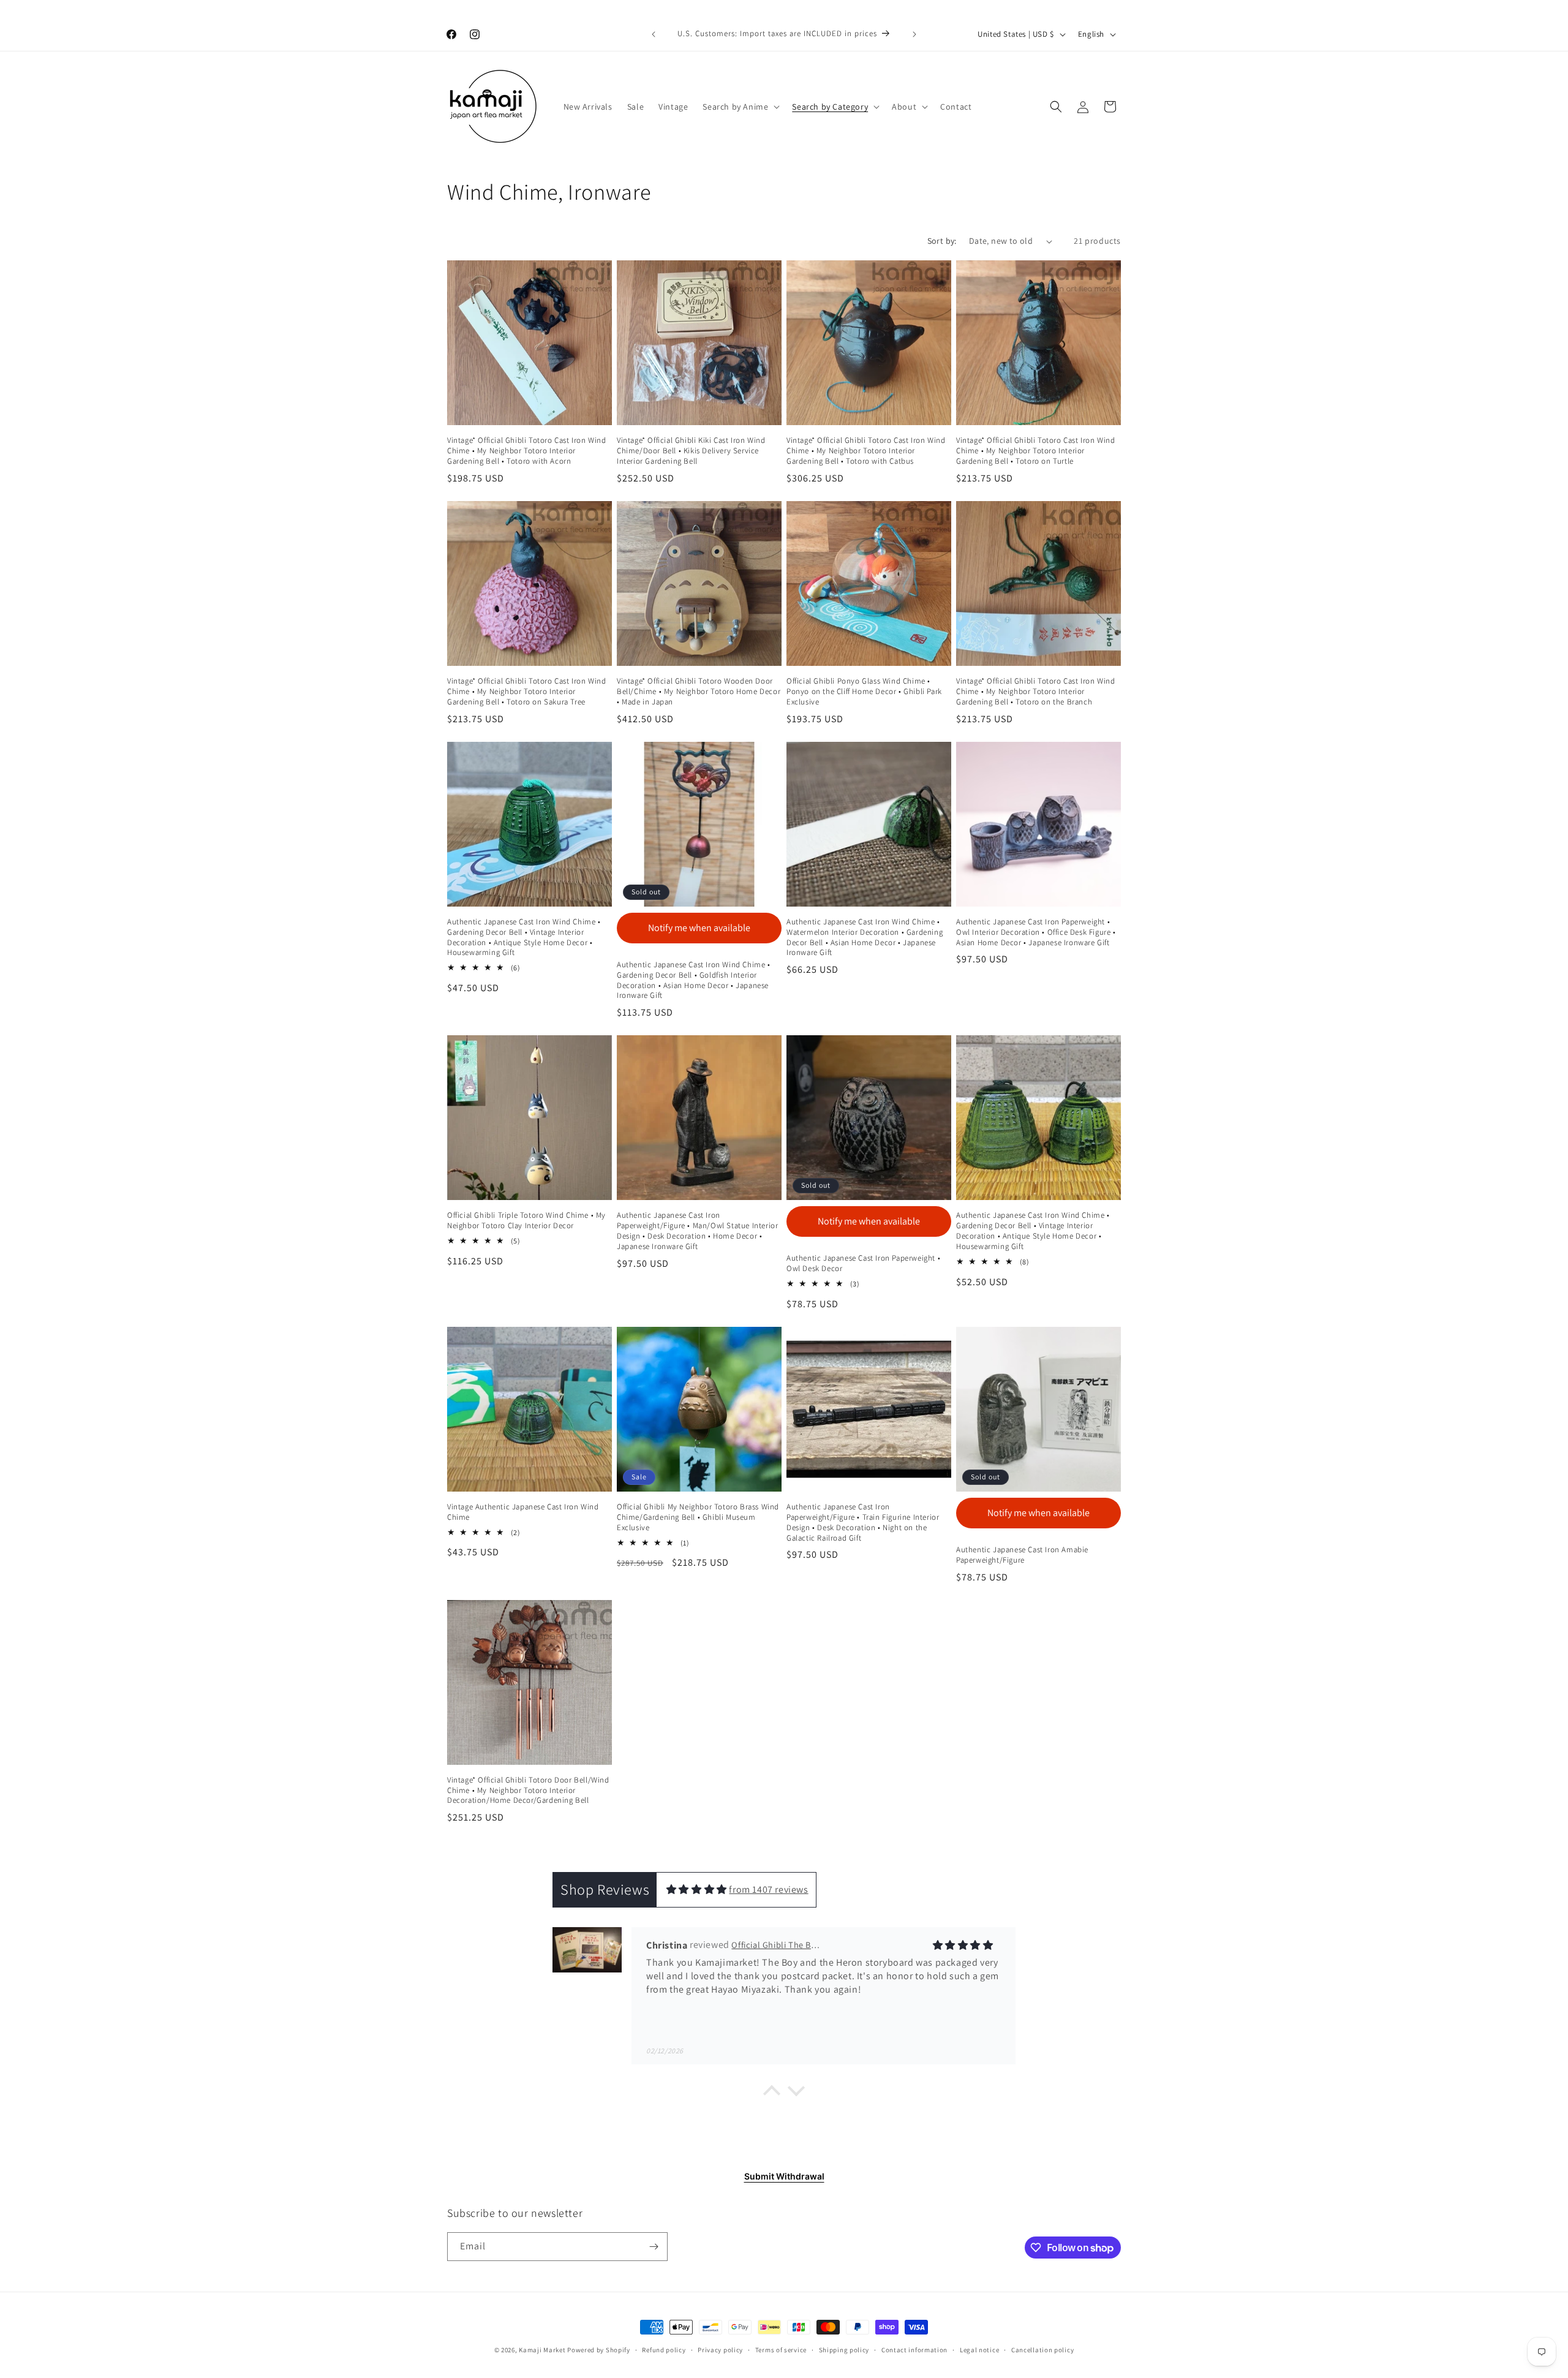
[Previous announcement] (654, 34)
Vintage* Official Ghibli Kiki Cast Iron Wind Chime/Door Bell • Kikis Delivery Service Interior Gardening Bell (691, 451)
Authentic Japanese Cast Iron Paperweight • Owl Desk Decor (863, 1263)
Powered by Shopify (599, 2350)
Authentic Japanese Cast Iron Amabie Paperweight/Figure (1022, 1555)
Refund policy (664, 2350)
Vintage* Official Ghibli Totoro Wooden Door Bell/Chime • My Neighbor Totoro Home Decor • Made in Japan (699, 692)
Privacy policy (720, 2350)
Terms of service (781, 2350)
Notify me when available (699, 928)
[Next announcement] (914, 34)
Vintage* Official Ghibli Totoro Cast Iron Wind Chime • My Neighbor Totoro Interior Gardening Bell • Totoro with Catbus (866, 451)
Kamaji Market (542, 2350)
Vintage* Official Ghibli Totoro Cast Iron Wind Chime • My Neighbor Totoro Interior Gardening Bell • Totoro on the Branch (1036, 692)
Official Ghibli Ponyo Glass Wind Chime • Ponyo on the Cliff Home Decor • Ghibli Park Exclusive (864, 692)
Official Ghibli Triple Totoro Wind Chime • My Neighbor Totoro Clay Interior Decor (526, 1221)
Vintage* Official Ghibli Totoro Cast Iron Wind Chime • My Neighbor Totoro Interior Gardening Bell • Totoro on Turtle (1036, 451)
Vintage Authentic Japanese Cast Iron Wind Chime (523, 1512)
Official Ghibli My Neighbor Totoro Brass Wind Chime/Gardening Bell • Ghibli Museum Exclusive (698, 1517)
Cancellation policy (1042, 2350)
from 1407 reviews (768, 1889)
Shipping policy (844, 2350)
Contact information (914, 2350)
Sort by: (942, 241)
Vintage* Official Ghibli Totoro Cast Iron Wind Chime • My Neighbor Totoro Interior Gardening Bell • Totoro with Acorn (527, 451)
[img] (697, 1889)
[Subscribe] (654, 2247)
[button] (740, 107)
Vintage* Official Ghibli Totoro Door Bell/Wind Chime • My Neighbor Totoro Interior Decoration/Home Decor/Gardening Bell (528, 1791)
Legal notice (979, 2350)
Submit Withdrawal (784, 2176)
